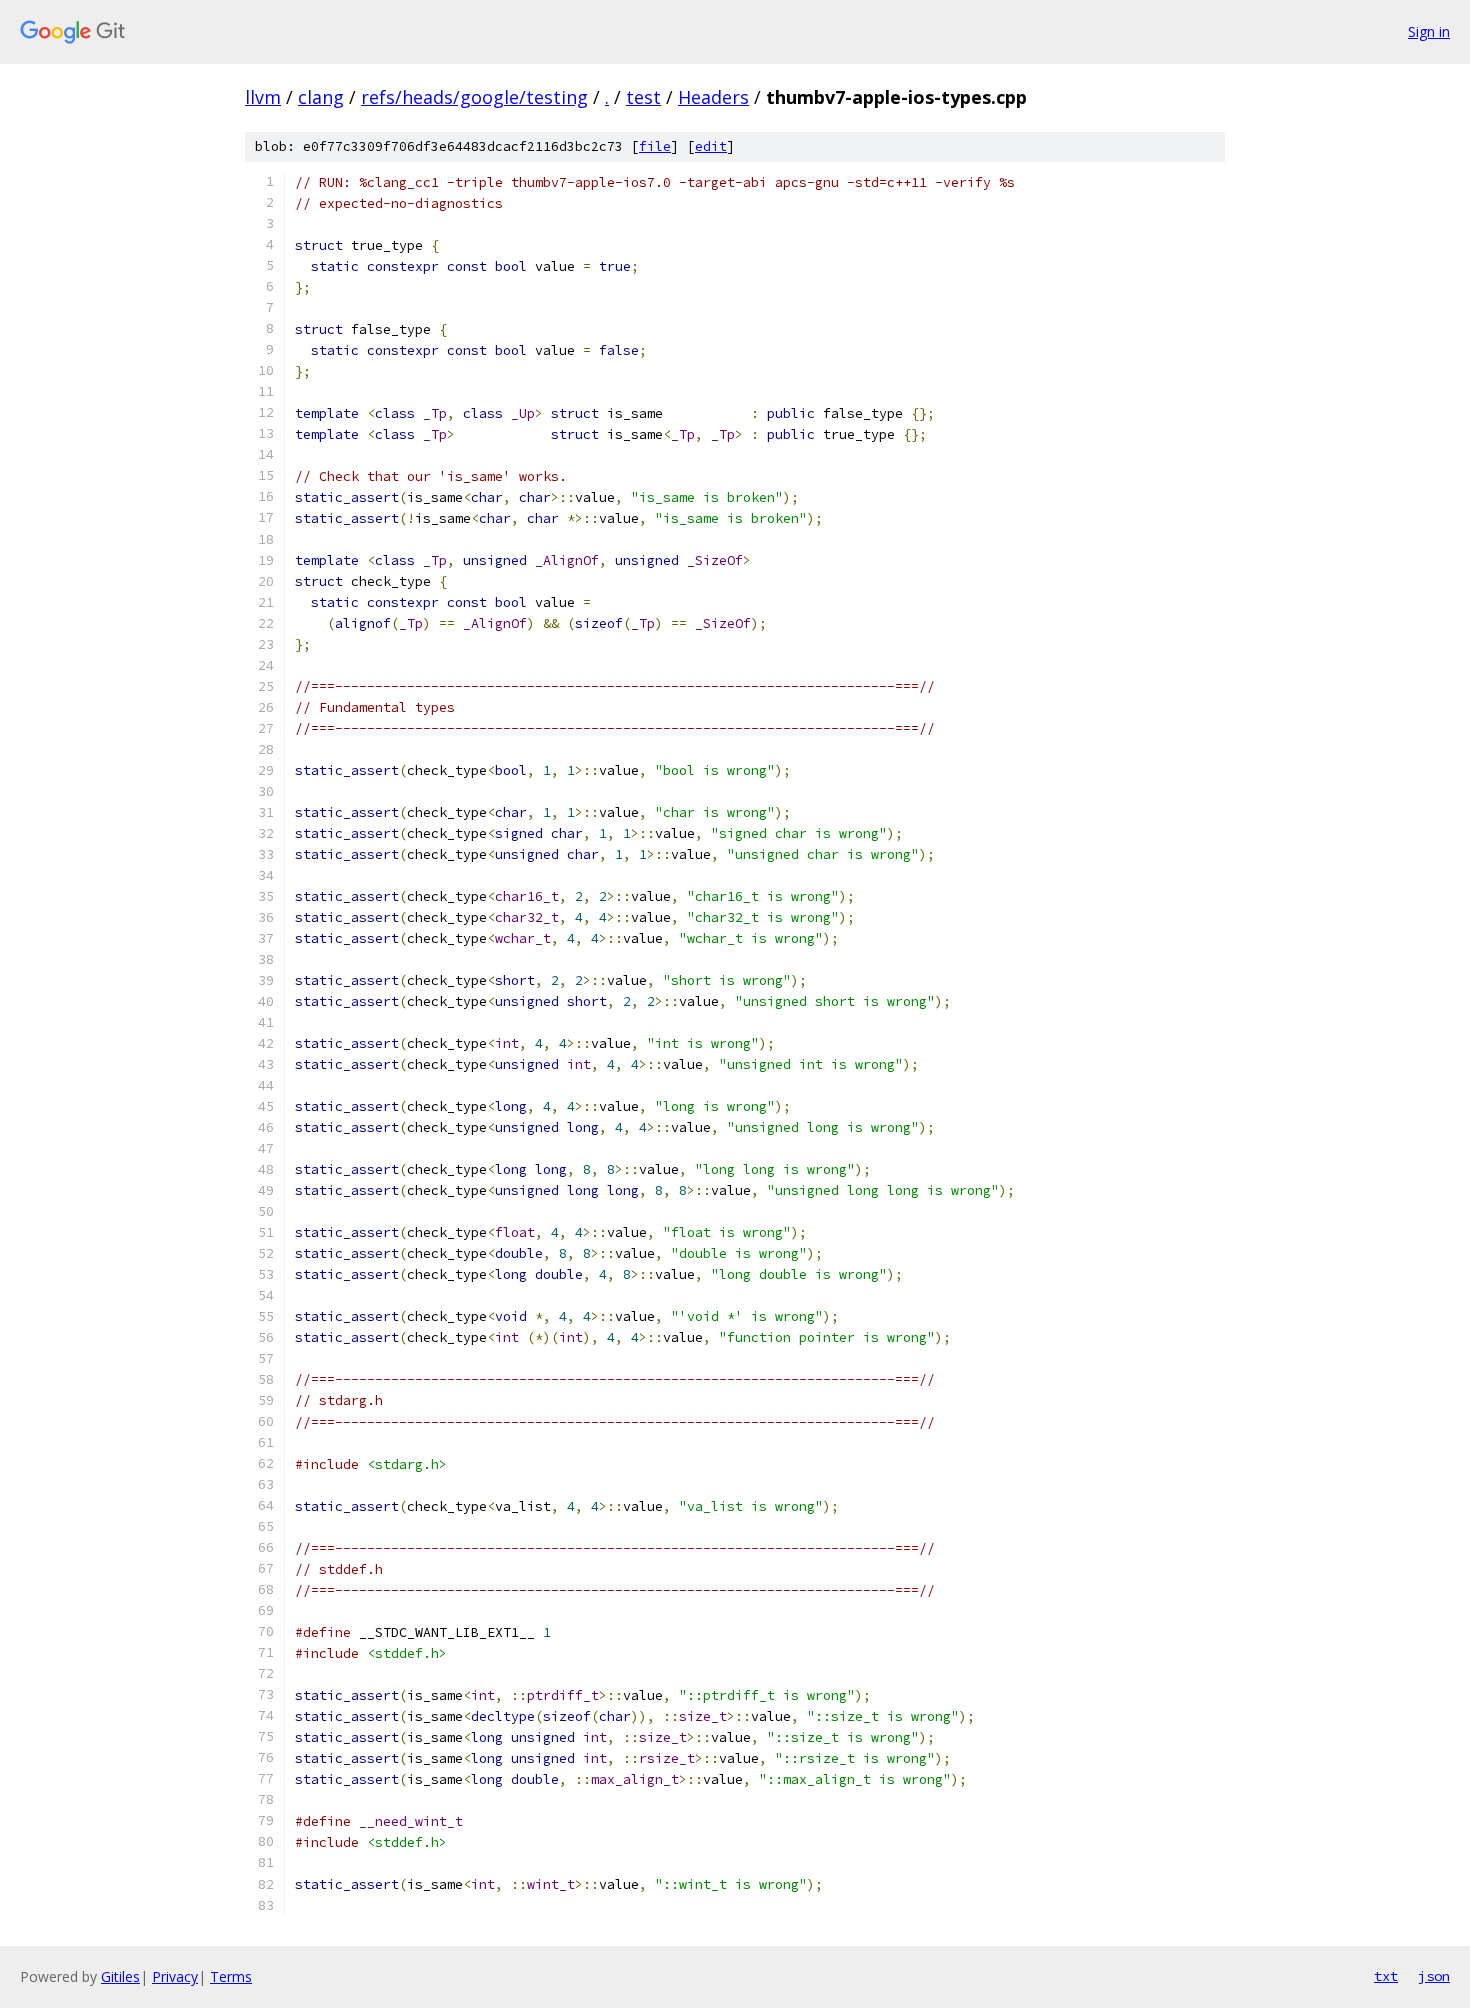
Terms (231, 1976)
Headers (713, 97)
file (655, 146)
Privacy (175, 1976)
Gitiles (120, 1976)
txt (1386, 1976)
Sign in (1429, 31)
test (643, 97)
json (1434, 1976)
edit (711, 146)
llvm (263, 97)
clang (321, 97)
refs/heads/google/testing (474, 97)
